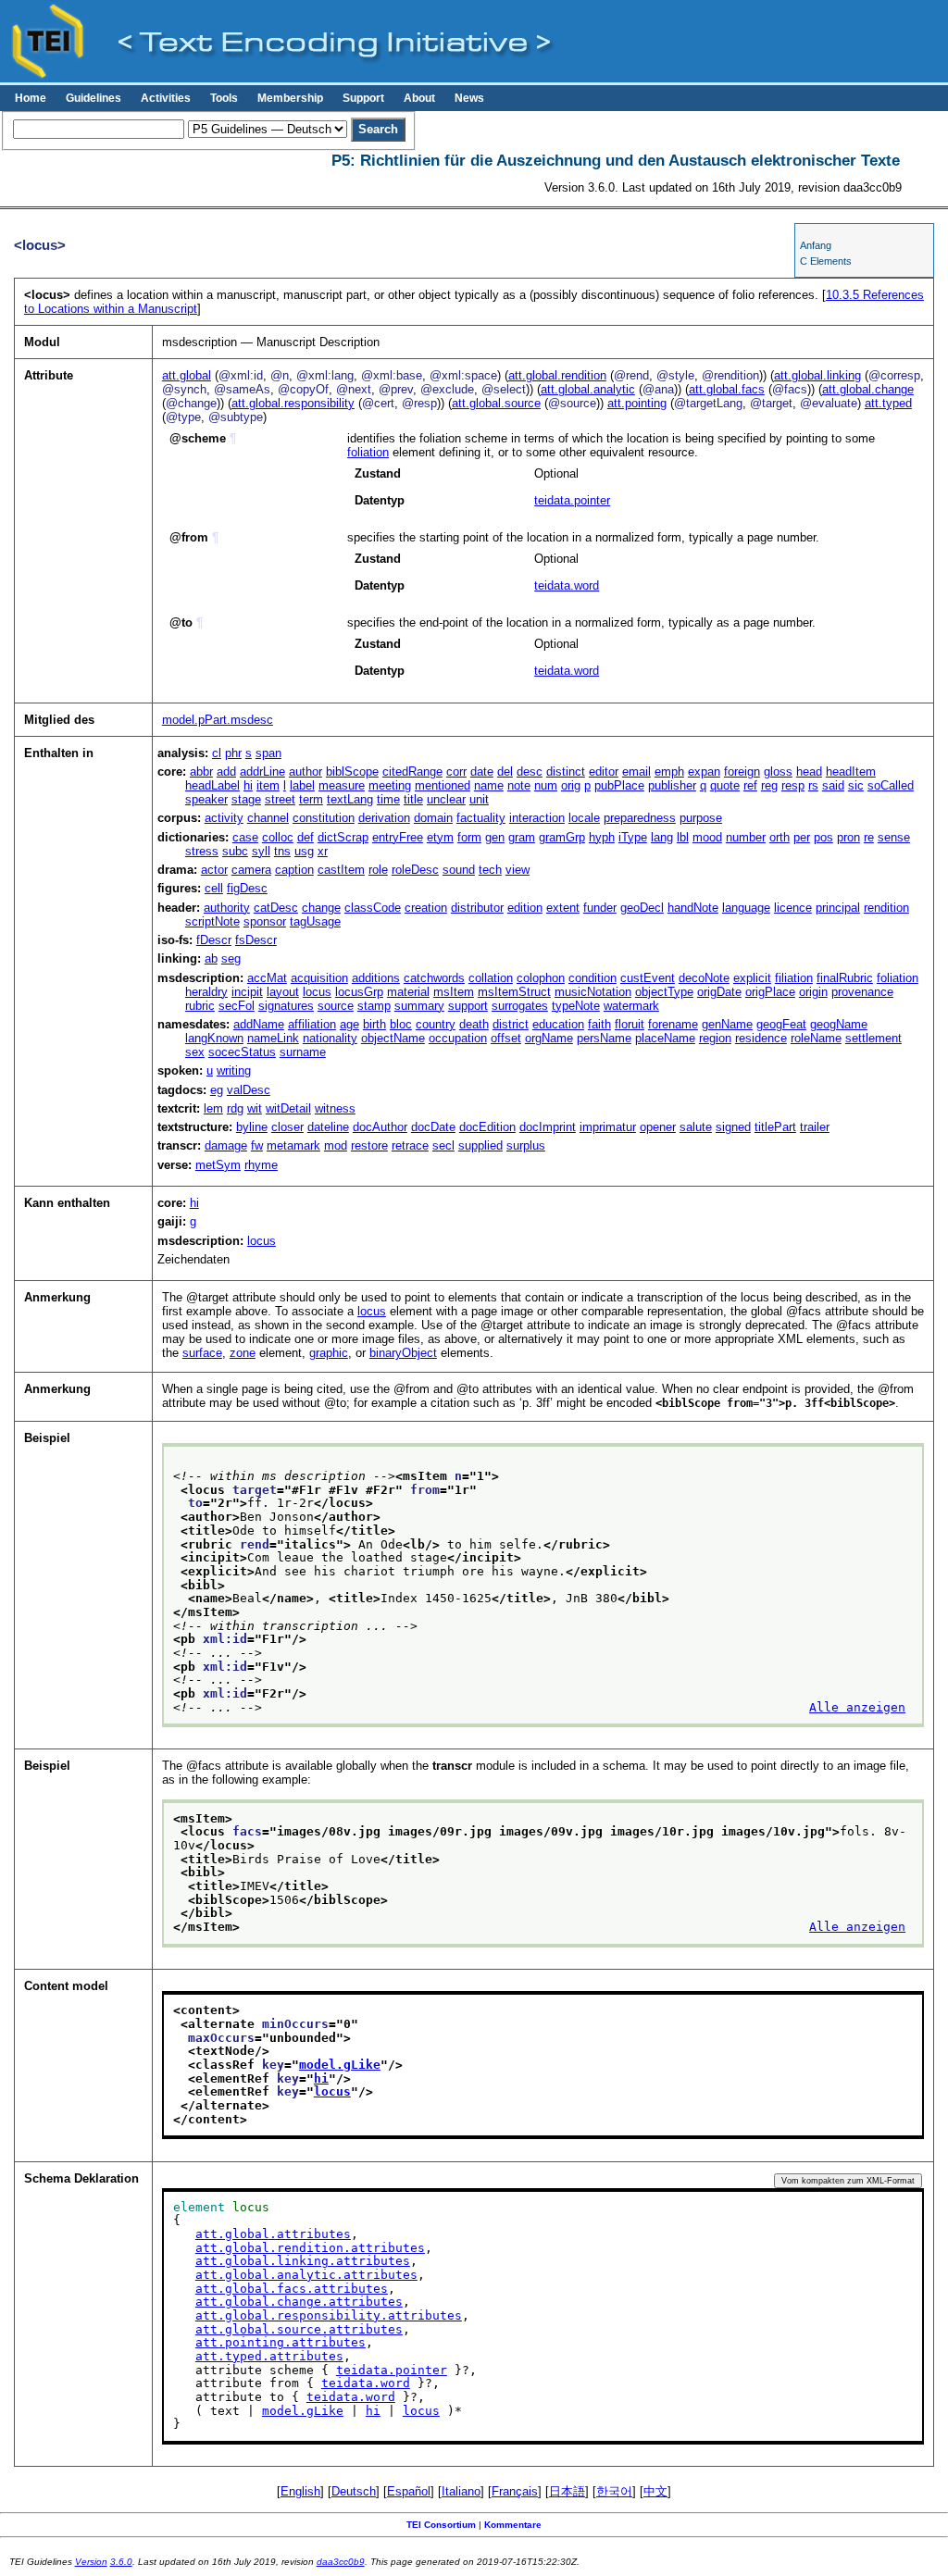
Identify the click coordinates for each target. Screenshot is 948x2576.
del (505, 772)
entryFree (398, 837)
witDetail (288, 1108)
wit (255, 1108)
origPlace (770, 992)
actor (214, 870)
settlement (873, 1038)
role (378, 870)
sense (894, 837)
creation (426, 908)
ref (750, 785)
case (245, 837)
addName (259, 1024)
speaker (206, 799)
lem (213, 1108)
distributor (477, 908)
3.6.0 (121, 2562)
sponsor (265, 921)
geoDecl (642, 908)
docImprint (548, 1127)
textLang (350, 799)
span (268, 753)
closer (287, 1127)
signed (733, 1127)
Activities (166, 98)
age (349, 1024)
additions (376, 978)
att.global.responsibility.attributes (329, 2315)
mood (707, 837)
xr (323, 851)
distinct (566, 772)
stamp (374, 1006)
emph (669, 772)
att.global (187, 375)
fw (257, 1145)
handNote (693, 908)
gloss (778, 772)
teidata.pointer (572, 500)
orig (571, 785)
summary (419, 1006)
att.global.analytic (588, 389)
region (715, 1038)
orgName (549, 1038)
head (809, 772)
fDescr (214, 940)
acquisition (319, 978)
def (306, 837)
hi (248, 785)
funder (600, 908)
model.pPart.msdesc (218, 720)
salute (696, 1127)
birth (374, 1024)
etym (440, 837)
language (746, 908)
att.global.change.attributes (299, 2302)
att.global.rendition (557, 375)
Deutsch (354, 2491)
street (280, 799)
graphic (329, 1353)
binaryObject (403, 1353)
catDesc (276, 908)
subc (235, 851)
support (468, 1006)
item (268, 785)
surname (303, 1052)
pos (823, 837)
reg (769, 785)
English (300, 2491)
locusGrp (359, 992)
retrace (410, 1145)
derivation (384, 818)
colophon (541, 978)
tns (282, 851)
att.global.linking (817, 375)
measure (342, 785)
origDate (719, 992)
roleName (816, 1038)
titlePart (775, 1127)
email (636, 772)
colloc (278, 837)
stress (202, 851)
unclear (446, 799)
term (311, 799)
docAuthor (380, 1127)
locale (584, 818)
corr (456, 772)
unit (479, 799)
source (336, 1006)
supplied (480, 1145)
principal (838, 908)
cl (217, 753)
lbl (683, 837)
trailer (815, 1127)
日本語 (567, 2491)
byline (252, 1127)
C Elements (826, 261)
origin (813, 992)
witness (335, 1108)
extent (563, 908)
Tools (224, 98)
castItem (341, 870)
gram (522, 837)
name (489, 785)
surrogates (520, 1006)
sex (195, 1052)
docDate (433, 1127)
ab (211, 958)
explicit (752, 978)
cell (214, 888)
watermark (631, 1006)
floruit (630, 1024)
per (802, 837)
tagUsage (315, 921)
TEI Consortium (441, 2525)
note (519, 785)
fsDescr (256, 940)
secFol (237, 1006)
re (869, 837)
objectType (664, 992)
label (302, 785)
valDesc (249, 1090)
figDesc (247, 888)
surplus (526, 1145)
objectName (393, 1038)
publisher (672, 785)
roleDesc (415, 870)
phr (233, 753)
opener (658, 1127)
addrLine (262, 772)
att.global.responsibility (293, 403)
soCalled (891, 785)
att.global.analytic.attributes (306, 2275)
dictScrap (343, 837)
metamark (293, 1145)
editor (604, 772)
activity (224, 818)
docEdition (487, 1127)
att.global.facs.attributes (292, 2289)
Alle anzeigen (857, 1707)
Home (31, 98)
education (558, 1024)
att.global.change (868, 389)
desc (530, 772)
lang (662, 837)
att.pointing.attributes (281, 2342)
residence (761, 1038)
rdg (235, 1108)
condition (592, 978)
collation (491, 978)
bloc (401, 1024)
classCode (373, 908)
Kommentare (513, 2525)
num (546, 785)
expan (704, 772)
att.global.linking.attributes (303, 2261)
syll (261, 851)
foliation (368, 452)
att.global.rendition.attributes (310, 2248)
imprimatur (608, 1127)
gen (495, 837)
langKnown (214, 1038)
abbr (201, 772)
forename (673, 1024)
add (226, 772)
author (306, 772)
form (469, 837)
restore (369, 1145)
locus (317, 992)
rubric (200, 1006)
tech (490, 870)
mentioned (443, 785)
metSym (218, 1165)
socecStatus (242, 1052)
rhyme (261, 1165)
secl (443, 1145)
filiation (794, 978)
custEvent (648, 978)
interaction (537, 818)
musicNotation (593, 992)
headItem (851, 772)
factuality (481, 818)
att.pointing (637, 403)
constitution (324, 818)
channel (268, 818)
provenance (862, 992)
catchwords (434, 978)
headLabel (212, 785)
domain (433, 818)
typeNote (576, 1006)
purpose (701, 818)
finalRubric (845, 978)
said (833, 785)
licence (793, 908)
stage (246, 799)
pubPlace (619, 785)
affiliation (312, 1024)
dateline (328, 1127)
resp (793, 785)
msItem (454, 992)
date (482, 772)
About (419, 98)
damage (226, 1145)
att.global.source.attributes (299, 2329)
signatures (286, 1006)
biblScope (352, 772)
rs (813, 785)
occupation (458, 1038)
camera (251, 870)
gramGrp (562, 837)
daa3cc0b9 (341, 2562)
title (413, 799)
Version (91, 2562)
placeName (665, 1038)
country (436, 1024)
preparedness (640, 818)
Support (363, 98)
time (388, 799)
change (321, 908)
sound (459, 870)
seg (231, 958)
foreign (742, 772)
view (518, 870)
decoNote (704, 978)
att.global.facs (727, 389)
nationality (330, 1038)
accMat (267, 978)
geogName (839, 1024)
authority (227, 908)
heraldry (206, 992)
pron (848, 837)
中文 (655, 2491)
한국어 (614, 2491)
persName (604, 1038)
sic (856, 785)
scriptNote (212, 921)
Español (409, 2491)
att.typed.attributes (269, 2356)
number (746, 837)
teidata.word (567, 585)
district (511, 1024)
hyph (602, 837)
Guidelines (94, 98)
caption (294, 870)
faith (599, 1024)
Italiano (461, 2491)
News (469, 98)
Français (515, 2491)
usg (304, 851)
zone (243, 1353)
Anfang (816, 245)
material (408, 992)
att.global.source (496, 403)
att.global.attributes (273, 2234)
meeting (390, 785)
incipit (247, 992)
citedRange (412, 772)
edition (525, 908)
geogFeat (781, 1024)
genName (727, 1024)
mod (336, 1145)
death (474, 1024)
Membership (290, 98)
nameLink (273, 1038)
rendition (886, 908)
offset (506, 1038)
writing (234, 1070)
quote (725, 785)
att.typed (888, 403)
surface (202, 1353)
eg (217, 1090)
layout (283, 992)
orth (780, 837)
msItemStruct (514, 992)
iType (633, 837)
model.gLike (340, 2065)
